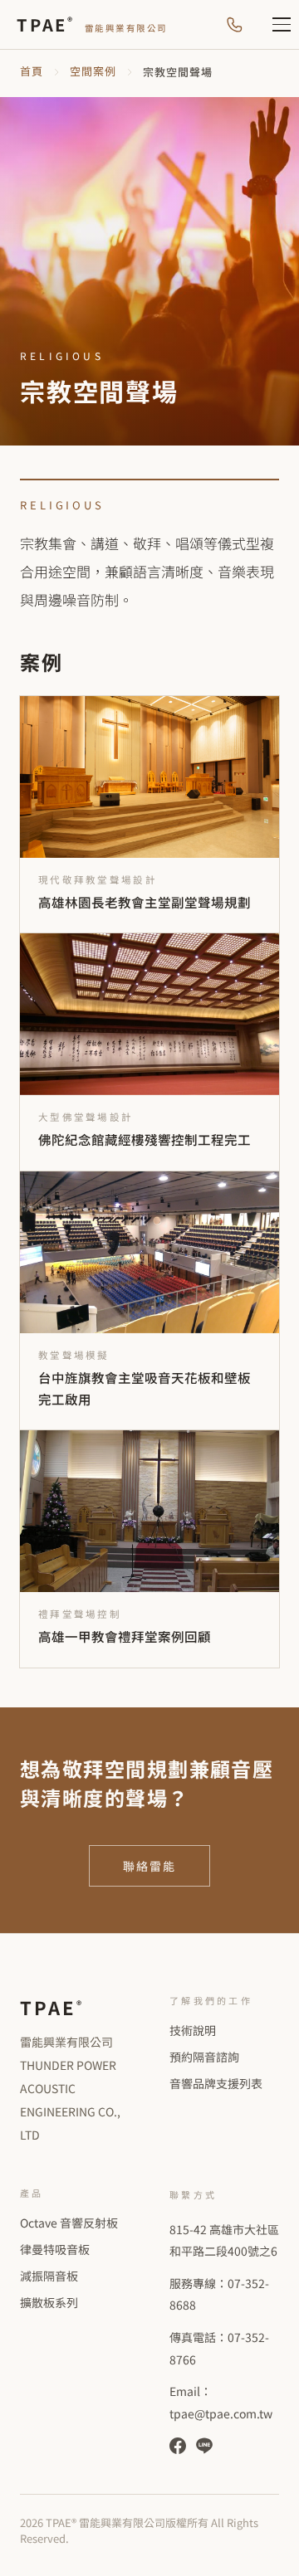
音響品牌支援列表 (216, 2083)
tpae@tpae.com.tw (221, 2413)
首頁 (32, 71)
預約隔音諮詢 (204, 2057)
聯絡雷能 (150, 1866)
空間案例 (93, 71)
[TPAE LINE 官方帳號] (204, 2446)
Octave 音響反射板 (69, 2223)
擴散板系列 (49, 2302)
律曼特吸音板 (55, 2249)
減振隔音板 (49, 2276)
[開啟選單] (272, 25)
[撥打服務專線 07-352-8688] (234, 25)
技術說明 (193, 2030)
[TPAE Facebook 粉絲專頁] (178, 2446)
